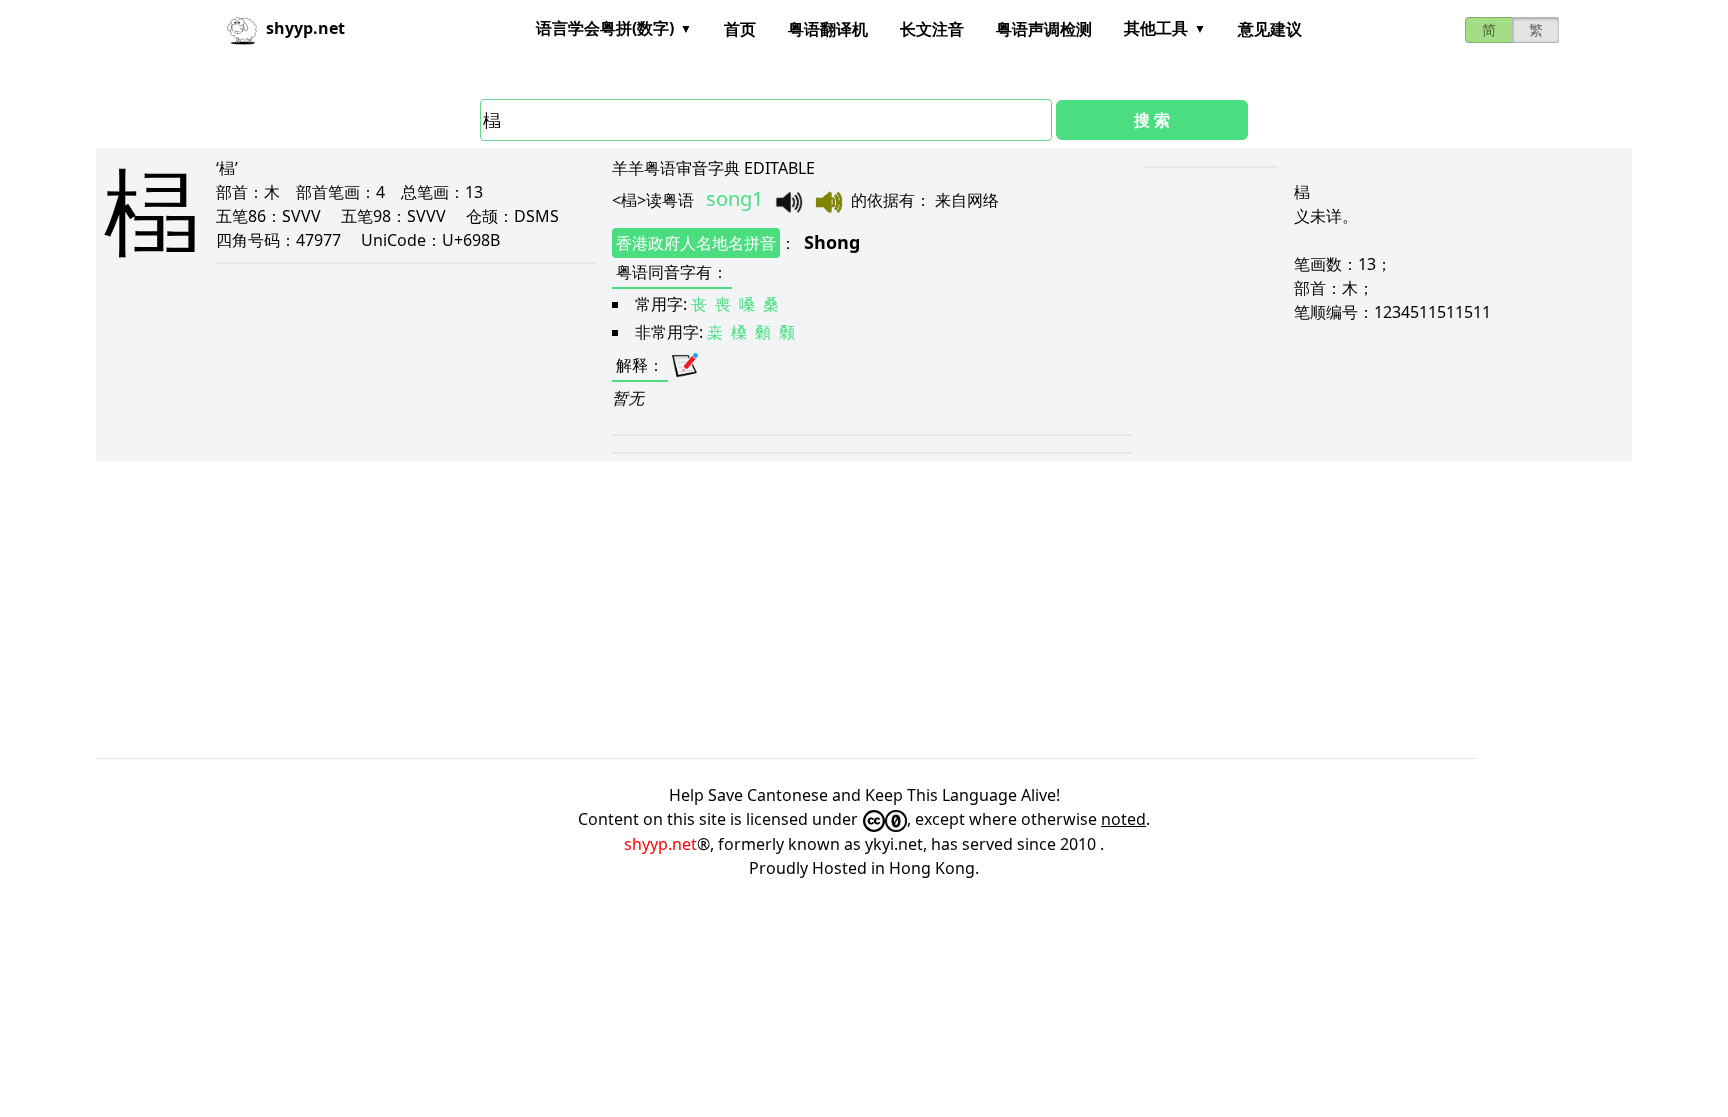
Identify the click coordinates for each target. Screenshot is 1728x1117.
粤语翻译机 (828, 29)
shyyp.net (660, 844)
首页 (740, 29)
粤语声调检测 (1044, 29)
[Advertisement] (696, 610)
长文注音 (932, 29)
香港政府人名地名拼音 (696, 243)
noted (1123, 819)
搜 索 (1152, 120)
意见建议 (1270, 29)
